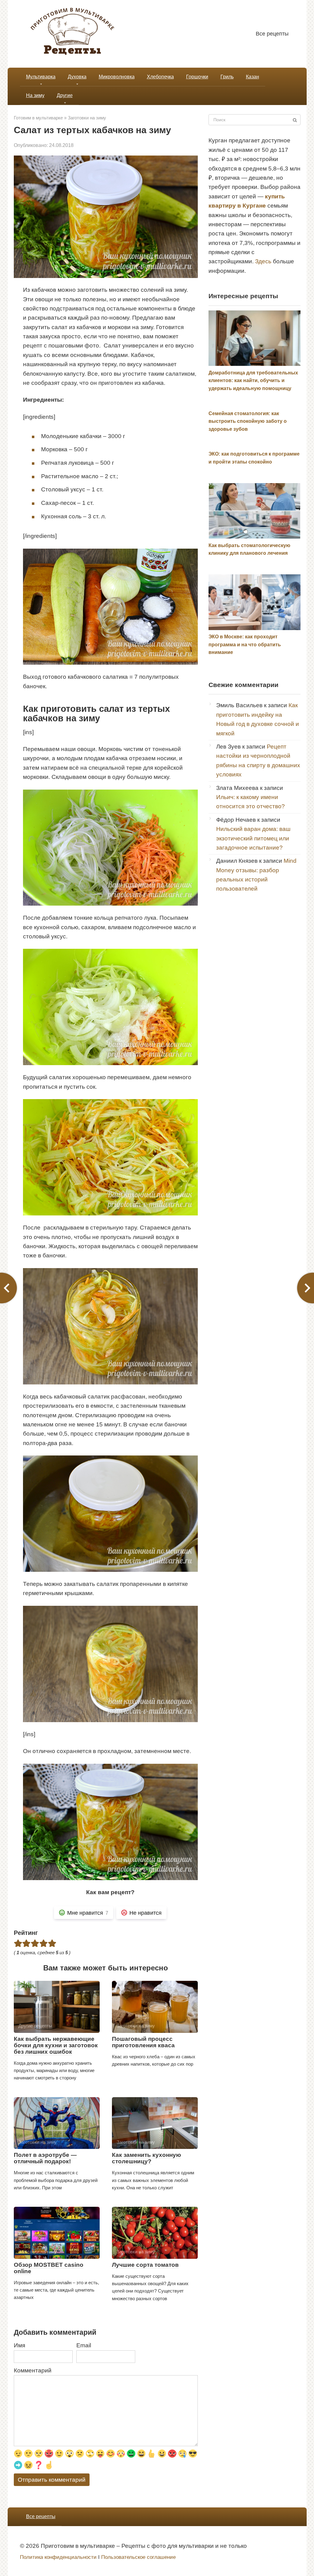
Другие (65, 95)
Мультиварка (41, 77)
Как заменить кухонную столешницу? (146, 2158)
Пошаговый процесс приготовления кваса (143, 2042)
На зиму (35, 95)
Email (84, 2345)
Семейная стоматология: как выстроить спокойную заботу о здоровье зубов (248, 421)
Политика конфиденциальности (58, 2557)
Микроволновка (117, 77)
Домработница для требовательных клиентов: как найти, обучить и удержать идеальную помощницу (253, 381)
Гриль (227, 77)
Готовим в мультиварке (38, 118)
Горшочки (197, 77)
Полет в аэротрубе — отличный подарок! (45, 2158)
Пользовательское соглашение (138, 2557)
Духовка (77, 77)
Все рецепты (272, 34)
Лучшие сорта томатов (145, 2265)
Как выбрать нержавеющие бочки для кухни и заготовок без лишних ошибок (56, 2045)
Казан (253, 77)
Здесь (263, 261)
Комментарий (33, 2370)
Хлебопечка (160, 77)
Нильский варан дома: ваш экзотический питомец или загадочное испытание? (253, 838)
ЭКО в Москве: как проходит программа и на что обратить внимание (245, 644)
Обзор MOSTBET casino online (49, 2268)
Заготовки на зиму (87, 118)
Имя (19, 2345)
